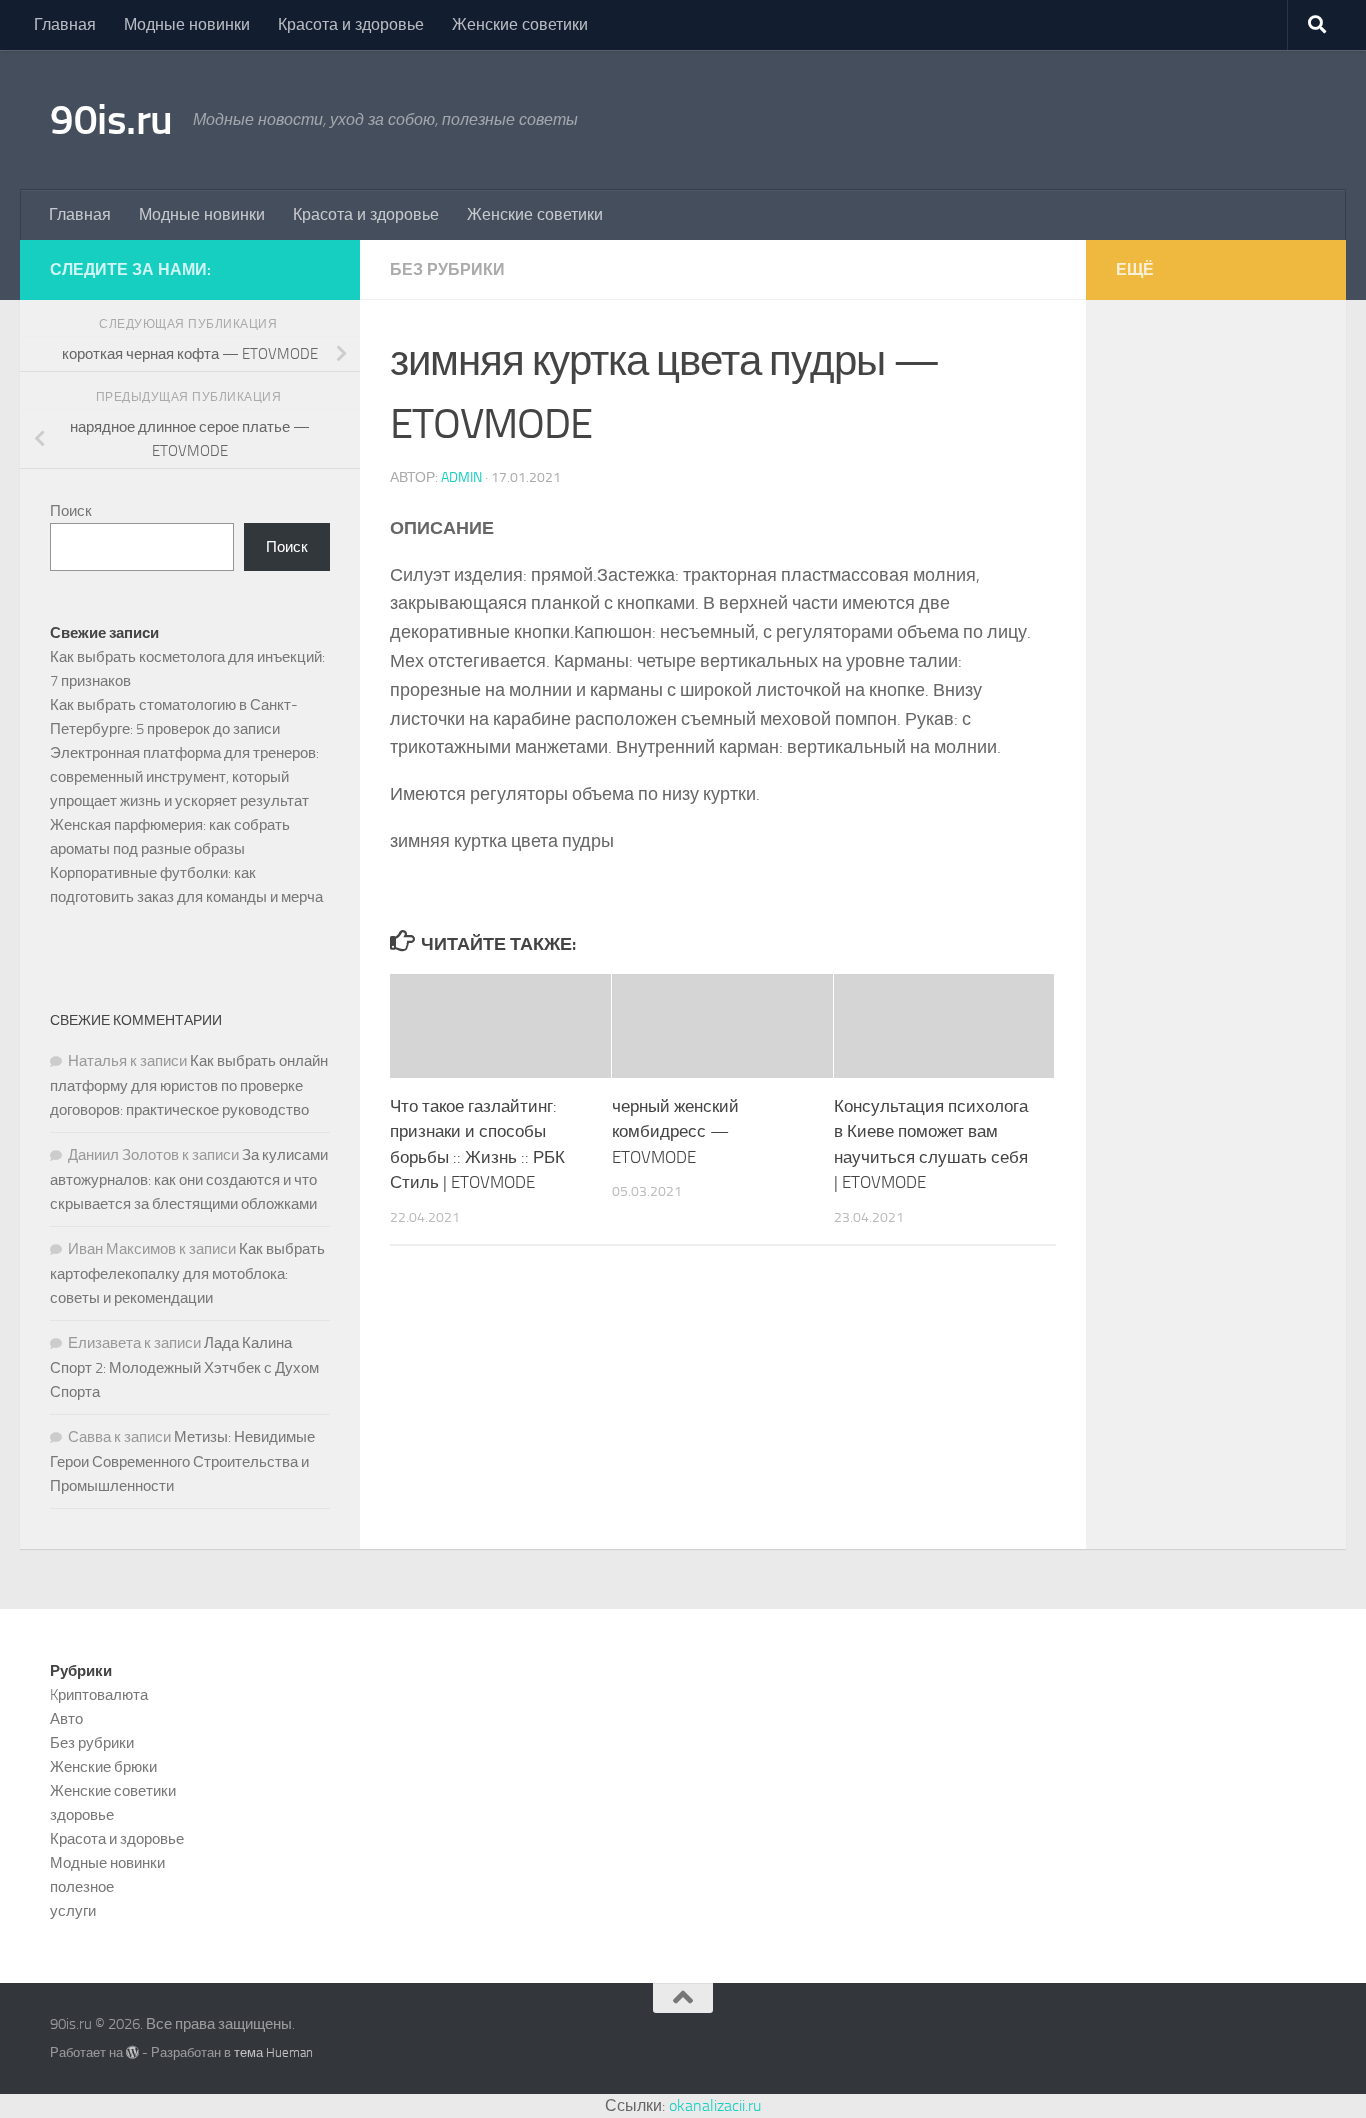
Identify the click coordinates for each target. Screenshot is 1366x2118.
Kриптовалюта (99, 1695)
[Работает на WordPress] (132, 2052)
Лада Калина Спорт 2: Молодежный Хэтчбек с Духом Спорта (184, 1367)
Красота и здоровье (351, 24)
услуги (73, 1911)
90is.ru (111, 120)
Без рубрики (447, 269)
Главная (65, 24)
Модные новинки (187, 24)
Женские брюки (103, 1767)
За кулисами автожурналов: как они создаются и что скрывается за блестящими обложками (189, 1179)
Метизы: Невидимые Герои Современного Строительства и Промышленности (182, 1461)
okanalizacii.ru (715, 2105)
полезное (82, 1887)
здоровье (82, 1815)
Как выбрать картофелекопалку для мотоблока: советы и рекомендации (187, 1273)
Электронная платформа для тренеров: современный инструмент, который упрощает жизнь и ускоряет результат (184, 777)
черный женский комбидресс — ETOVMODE (675, 1131)
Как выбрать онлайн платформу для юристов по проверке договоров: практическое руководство (189, 1085)
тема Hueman (273, 2052)
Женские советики (520, 24)
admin (461, 477)
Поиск (71, 511)
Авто (66, 1719)
